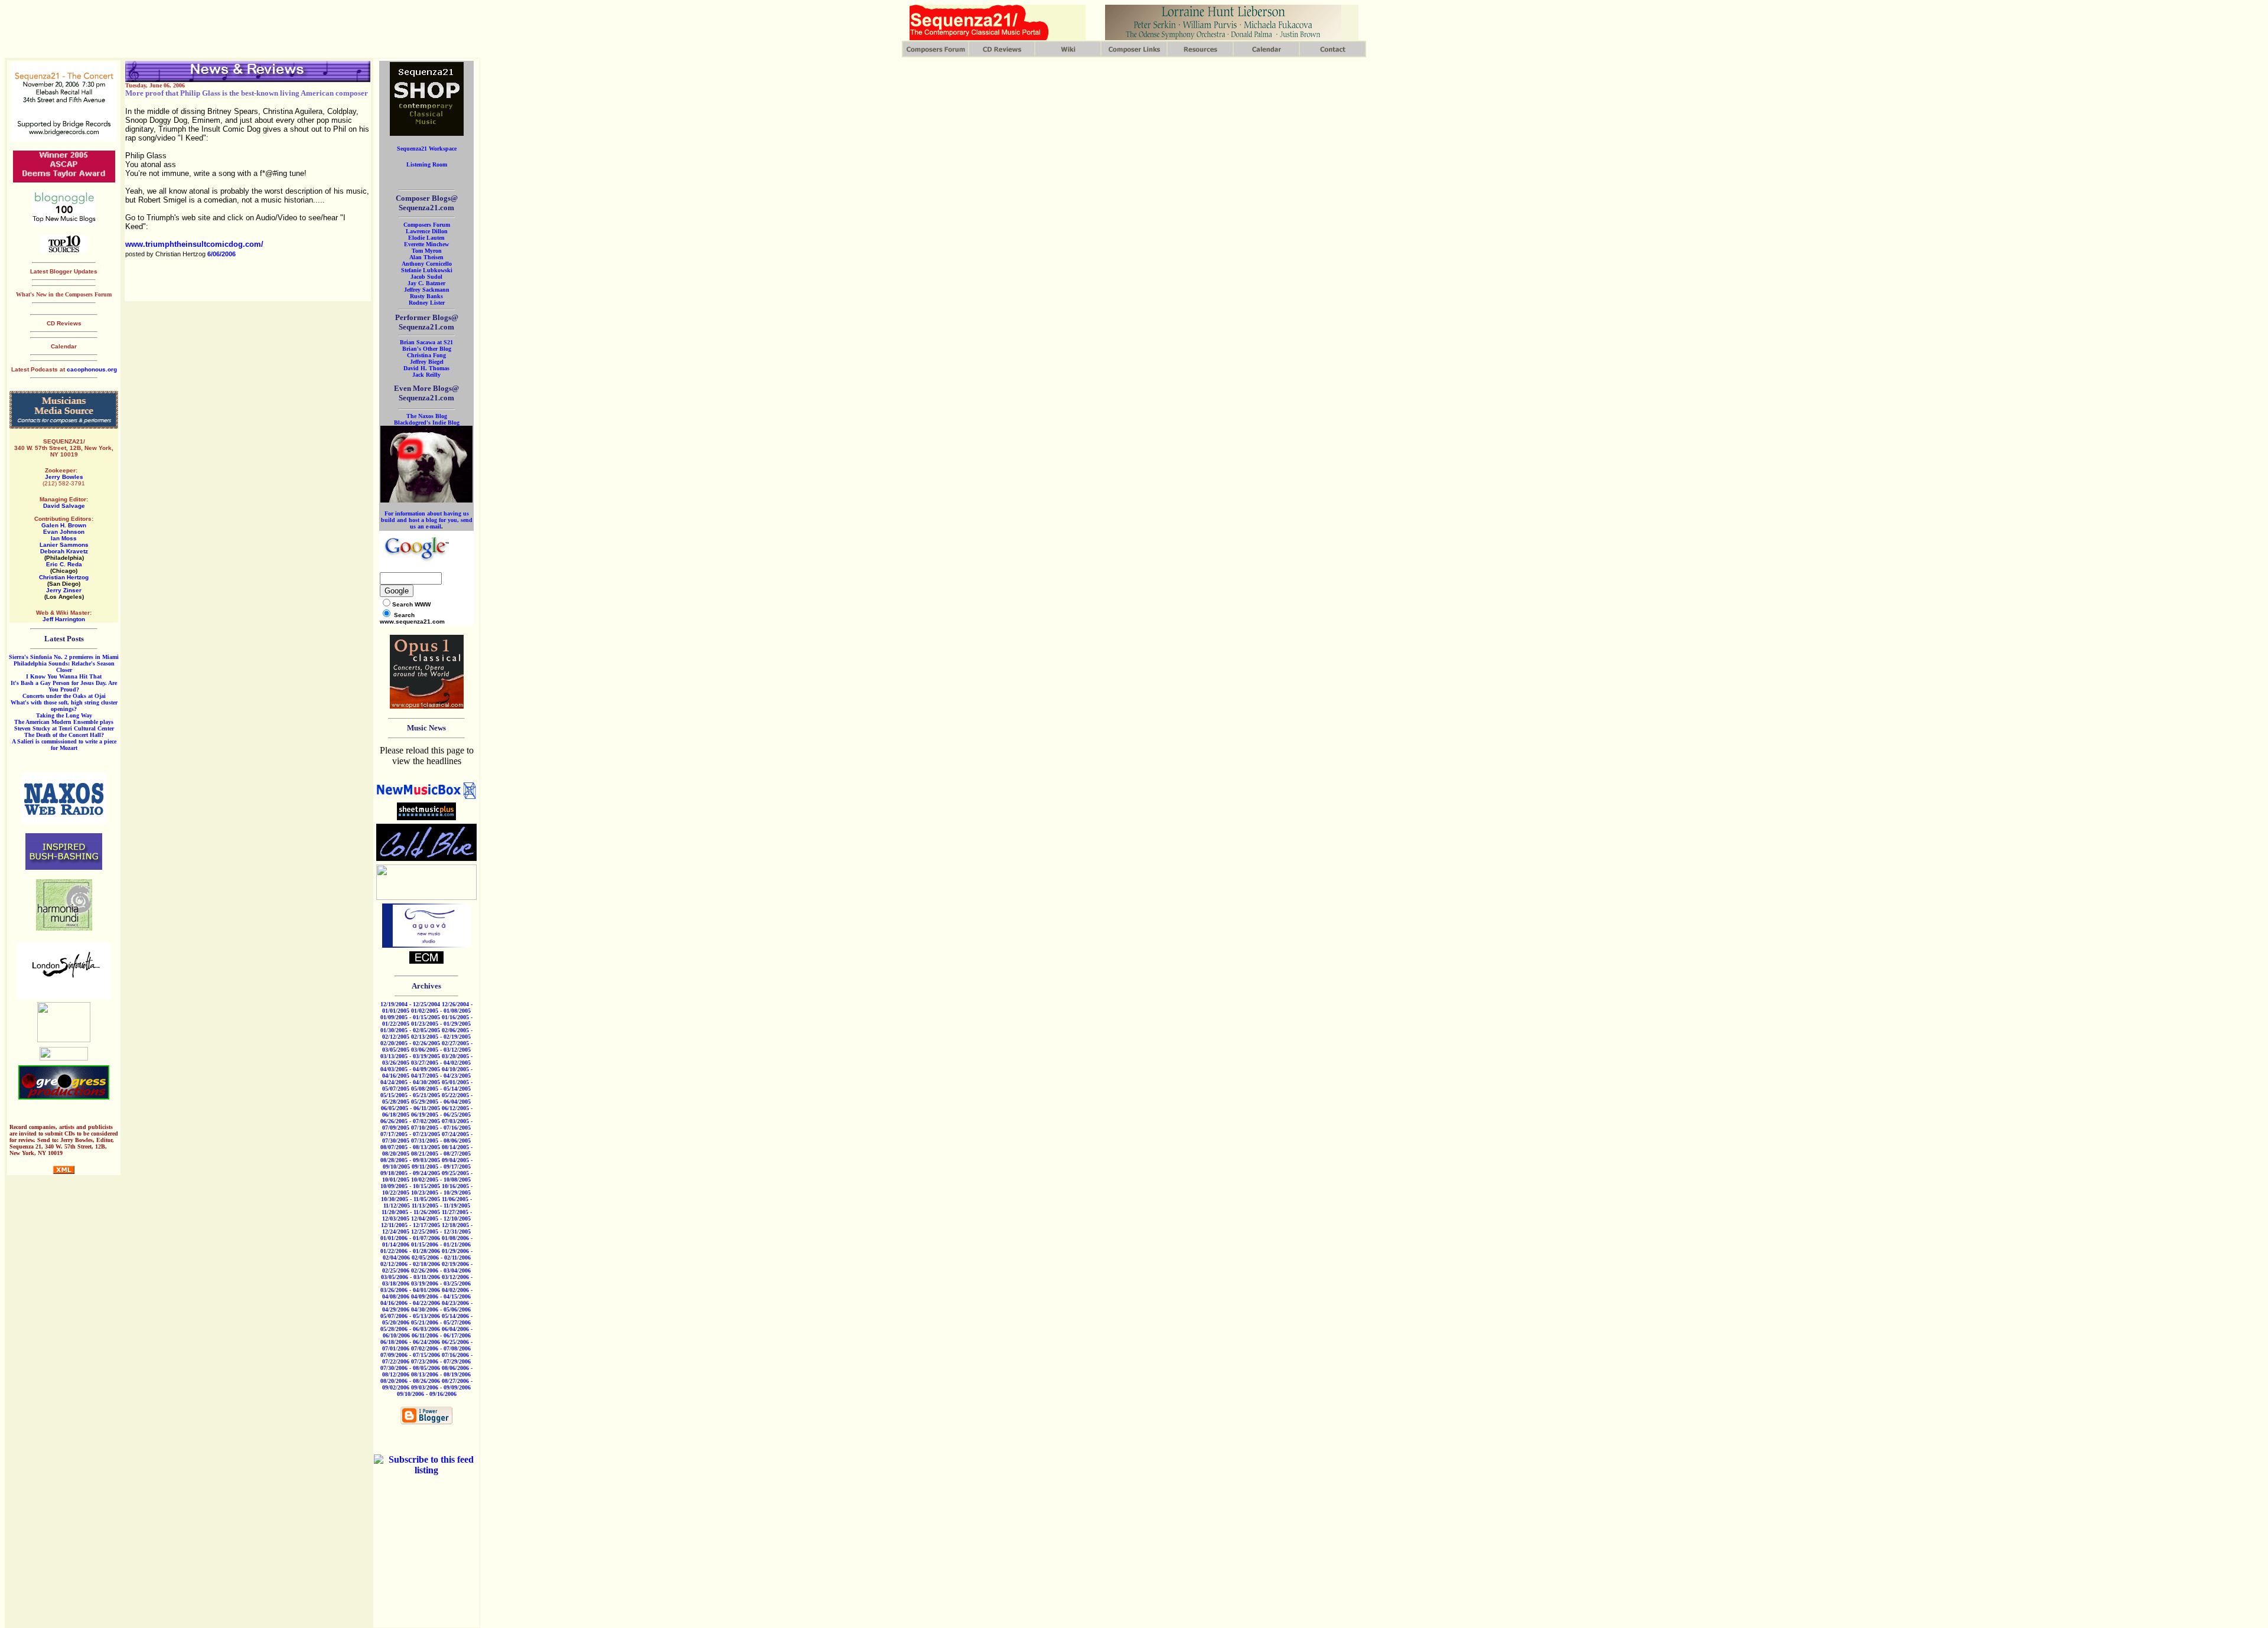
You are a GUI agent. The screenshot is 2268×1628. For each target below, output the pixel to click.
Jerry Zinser (64, 590)
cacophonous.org (92, 369)
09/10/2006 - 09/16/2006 (427, 1394)
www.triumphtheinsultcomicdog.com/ (194, 244)
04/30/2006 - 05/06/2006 (441, 1309)
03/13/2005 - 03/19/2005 (410, 1056)
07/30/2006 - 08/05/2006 (410, 1368)
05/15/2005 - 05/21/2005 (410, 1095)
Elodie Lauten (426, 238)
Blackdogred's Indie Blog (427, 423)
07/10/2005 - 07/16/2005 (441, 1128)
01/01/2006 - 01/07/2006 (410, 1238)
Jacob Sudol (426, 277)
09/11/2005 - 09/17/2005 (441, 1167)
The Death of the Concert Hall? (64, 735)
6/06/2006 (221, 254)
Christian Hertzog (64, 577)
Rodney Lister (427, 303)
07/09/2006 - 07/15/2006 (410, 1355)
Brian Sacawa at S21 (426, 342)
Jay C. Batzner (426, 283)
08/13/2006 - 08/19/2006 (441, 1374)
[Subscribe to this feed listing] (426, 1470)
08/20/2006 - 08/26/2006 (410, 1381)
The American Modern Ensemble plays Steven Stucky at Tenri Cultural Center (64, 725)
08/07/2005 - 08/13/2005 (410, 1147)
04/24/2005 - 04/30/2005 (410, 1082)
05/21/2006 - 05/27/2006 (441, 1322)
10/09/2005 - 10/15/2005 (410, 1186)
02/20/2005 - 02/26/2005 (410, 1043)
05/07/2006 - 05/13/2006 (410, 1316)
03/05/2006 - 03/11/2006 (410, 1277)
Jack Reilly (426, 375)
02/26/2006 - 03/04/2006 (441, 1270)
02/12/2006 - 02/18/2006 (410, 1264)
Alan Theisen (426, 257)
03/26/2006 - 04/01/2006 (410, 1290)
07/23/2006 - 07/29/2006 (441, 1361)
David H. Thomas (426, 368)
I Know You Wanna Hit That (64, 676)
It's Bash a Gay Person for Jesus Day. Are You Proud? (64, 686)
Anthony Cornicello (427, 264)
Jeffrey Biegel (427, 362)
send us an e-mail (441, 523)
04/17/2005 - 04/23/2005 (441, 1076)
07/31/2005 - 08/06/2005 (441, 1141)
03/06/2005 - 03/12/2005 (441, 1050)
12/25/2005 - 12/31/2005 (441, 1231)
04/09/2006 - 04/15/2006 (441, 1296)
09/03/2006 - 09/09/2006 (441, 1387)
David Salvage (64, 506)
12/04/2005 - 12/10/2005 (441, 1218)
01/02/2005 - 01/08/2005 (441, 1011)
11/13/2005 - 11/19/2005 (441, 1205)
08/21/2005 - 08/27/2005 (441, 1154)
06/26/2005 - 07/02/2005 (410, 1121)
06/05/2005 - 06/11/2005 (410, 1108)
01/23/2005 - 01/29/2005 (441, 1024)
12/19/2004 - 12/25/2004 (410, 1004)
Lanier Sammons (64, 545)
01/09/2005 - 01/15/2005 (410, 1017)
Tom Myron (427, 251)
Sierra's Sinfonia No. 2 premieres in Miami (64, 657)
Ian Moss (64, 538)
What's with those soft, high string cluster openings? (64, 706)
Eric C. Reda (64, 564)
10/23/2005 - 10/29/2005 (441, 1193)
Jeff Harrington (64, 619)
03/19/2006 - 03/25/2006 (441, 1283)
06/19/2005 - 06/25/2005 (441, 1115)
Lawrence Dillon (427, 231)
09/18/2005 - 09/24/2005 (410, 1173)
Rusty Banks (426, 296)
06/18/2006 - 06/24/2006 (410, 1342)
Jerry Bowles (64, 477)
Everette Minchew (426, 244)
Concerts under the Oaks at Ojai (64, 696)
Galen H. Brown (64, 525)
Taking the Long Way (64, 715)
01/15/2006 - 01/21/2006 (441, 1244)
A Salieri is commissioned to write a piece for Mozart (64, 745)
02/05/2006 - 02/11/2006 (441, 1257)
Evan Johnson (64, 532)
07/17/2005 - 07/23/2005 (410, 1134)
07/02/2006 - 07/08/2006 (441, 1348)
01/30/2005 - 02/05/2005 (410, 1030)
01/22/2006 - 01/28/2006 (410, 1251)
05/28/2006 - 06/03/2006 (410, 1329)
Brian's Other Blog (427, 349)
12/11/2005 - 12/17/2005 (410, 1225)
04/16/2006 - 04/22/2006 (410, 1303)
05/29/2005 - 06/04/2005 (441, 1102)
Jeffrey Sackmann (427, 290)
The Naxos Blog (427, 416)
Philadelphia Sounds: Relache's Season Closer (64, 667)
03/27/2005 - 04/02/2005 (441, 1063)
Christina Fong (426, 355)
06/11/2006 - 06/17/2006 (441, 1335)
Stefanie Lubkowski (427, 270)
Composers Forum (427, 225)
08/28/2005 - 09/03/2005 (410, 1160)
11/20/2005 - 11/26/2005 (411, 1212)
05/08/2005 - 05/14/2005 (441, 1089)
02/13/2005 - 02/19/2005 (441, 1037)
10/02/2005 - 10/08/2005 (441, 1180)
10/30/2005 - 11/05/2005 (410, 1199)
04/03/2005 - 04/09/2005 (410, 1069)
